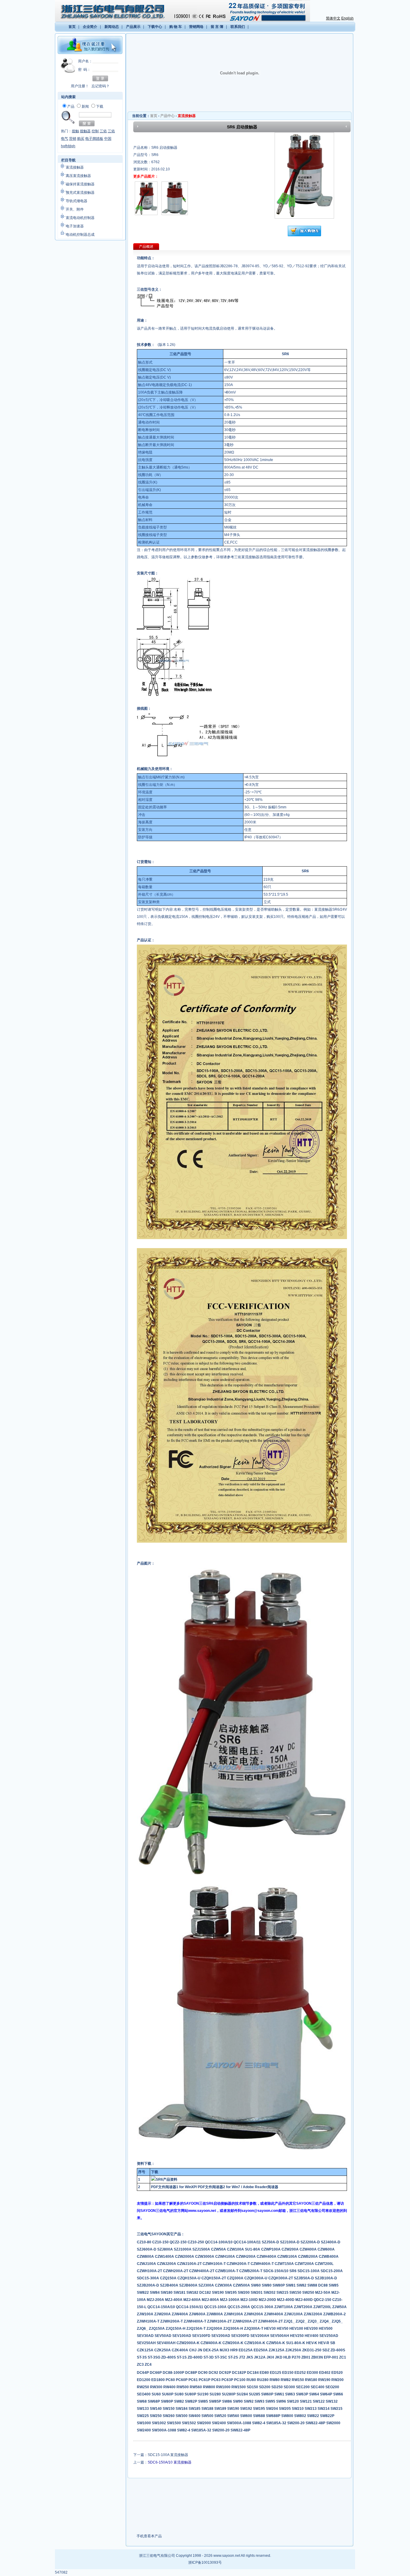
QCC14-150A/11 (190, 2307)
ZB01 (306, 2357)
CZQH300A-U (256, 2278)
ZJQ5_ (337, 2321)
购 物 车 (176, 27)
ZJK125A (277, 2350)
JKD (279, 2357)
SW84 (155, 2293)
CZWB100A (288, 2257)
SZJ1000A (183, 2249)
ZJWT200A (304, 2307)
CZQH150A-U (189, 2278)
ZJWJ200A (314, 2314)
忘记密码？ (101, 86)
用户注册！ (80, 86)
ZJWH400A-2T (271, 2321)
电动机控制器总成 (80, 235)
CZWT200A (305, 2264)
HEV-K (312, 2343)
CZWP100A (271, 2249)
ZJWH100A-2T (220, 2321)
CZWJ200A (167, 2264)
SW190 (218, 2293)
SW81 (291, 2285)
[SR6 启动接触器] (146, 214)
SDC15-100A (309, 2271)
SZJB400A (170, 2285)
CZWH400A (267, 2257)
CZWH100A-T (215, 2264)
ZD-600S (338, 2350)
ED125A (246, 2350)
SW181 (180, 2293)
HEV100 (297, 2329)
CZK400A (180, 2350)
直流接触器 (75, 167)
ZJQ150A (157, 2329)
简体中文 (333, 18)
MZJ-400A (174, 2300)
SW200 (244, 2293)
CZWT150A (285, 2264)
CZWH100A (226, 2257)
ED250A (261, 2350)
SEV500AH (280, 2336)
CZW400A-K (211, 2343)
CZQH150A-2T (214, 2278)
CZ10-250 (196, 2242)
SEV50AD (163, 2336)
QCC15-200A (239, 2307)
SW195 (231, 2293)
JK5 (250, 2357)
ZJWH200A (254, 2314)
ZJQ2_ (302, 2321)
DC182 (206, 2293)
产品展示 (133, 27)
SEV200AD (221, 2336)
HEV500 (326, 2329)
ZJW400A (180, 2314)
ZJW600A (198, 2314)
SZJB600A (189, 2285)
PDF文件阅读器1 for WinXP (173, 2187)
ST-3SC (221, 2357)
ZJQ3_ (314, 2321)
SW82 (302, 2285)
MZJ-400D (286, 2300)
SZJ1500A (202, 2249)
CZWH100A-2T (150, 2271)
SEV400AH (167, 2343)
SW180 (167, 2293)
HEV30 (270, 2329)
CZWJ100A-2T (190, 2264)
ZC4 (148, 2365)
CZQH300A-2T (281, 2278)
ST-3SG (154, 2357)
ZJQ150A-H (176, 2329)
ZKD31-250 (312, 2350)
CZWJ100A (147, 2264)
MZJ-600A (193, 2300)
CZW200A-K (233, 2343)
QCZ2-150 (179, 2242)
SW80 (267, 2285)
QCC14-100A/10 (219, 2242)
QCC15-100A (216, 2307)
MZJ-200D (268, 2300)
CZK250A (163, 2350)
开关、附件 (75, 209)
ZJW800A (215, 2314)
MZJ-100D (250, 2300)
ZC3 (141, 2365)
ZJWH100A (234, 2314)
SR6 (293, 2271)
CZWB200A (308, 2257)
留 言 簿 (217, 27)
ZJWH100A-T (149, 2321)
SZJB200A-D (148, 2285)
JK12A (260, 2357)
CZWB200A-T (251, 2271)
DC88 (323, 2285)
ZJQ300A (215, 2329)
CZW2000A (185, 2257)
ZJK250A (294, 2350)
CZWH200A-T (239, 2264)
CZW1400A (165, 2257)
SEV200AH (260, 2336)
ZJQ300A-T (254, 2329)
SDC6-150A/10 (276, 2271)
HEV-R (324, 2343)
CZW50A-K (276, 2343)
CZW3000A (205, 2257)
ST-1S (182, 2357)
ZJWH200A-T (172, 2321)
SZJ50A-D (271, 2242)
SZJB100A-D (326, 2278)
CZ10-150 (161, 2242)
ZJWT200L (323, 2307)
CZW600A (326, 2249)
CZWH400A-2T (202, 2271)
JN (200, 2350)
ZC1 (343, 2357)
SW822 (143, 2293)
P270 (297, 2357)
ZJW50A (339, 2307)
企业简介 (90, 27)
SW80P (279, 2285)
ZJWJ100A (294, 2314)
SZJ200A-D (311, 2242)
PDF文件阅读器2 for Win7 (219, 2187)
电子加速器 (75, 226)
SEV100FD (202, 2336)
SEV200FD (241, 2336)
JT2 (243, 2357)
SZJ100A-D (290, 2242)
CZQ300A (236, 2278)
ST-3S (142, 2357)
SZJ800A (166, 2249)
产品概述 (146, 247)
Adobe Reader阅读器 (261, 2187)
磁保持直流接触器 (80, 184)
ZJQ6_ (143, 2329)
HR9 (234, 2350)
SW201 (257, 2293)
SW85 (334, 2285)
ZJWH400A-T (195, 2321)
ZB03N (318, 2357)
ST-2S (234, 2357)
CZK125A (146, 2350)
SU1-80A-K (296, 2343)
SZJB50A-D (304, 2278)
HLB (288, 2357)
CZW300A (224, 2285)
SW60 (256, 2285)
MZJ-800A (211, 2300)
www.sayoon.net (227, 2556)
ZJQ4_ (326, 2321)
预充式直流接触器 (80, 193)
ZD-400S (169, 2357)
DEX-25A (211, 2350)
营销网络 (196, 27)
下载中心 (155, 27)
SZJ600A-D (147, 2249)
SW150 (296, 2293)
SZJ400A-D (331, 2242)
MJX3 (225, 2350)
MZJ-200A (156, 2300)
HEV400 (312, 2336)
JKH (271, 2357)
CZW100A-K (255, 2343)
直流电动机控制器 (80, 218)
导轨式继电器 (77, 201)
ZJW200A (163, 2314)
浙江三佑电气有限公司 (157, 2556)
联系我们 (238, 27)
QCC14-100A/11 (248, 2242)
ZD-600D (196, 2357)
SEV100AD (182, 2336)
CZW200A (291, 2249)
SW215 (283, 2293)
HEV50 (283, 2329)
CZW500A (242, 2285)
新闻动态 (112, 27)
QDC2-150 (323, 2300)
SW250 (309, 2293)
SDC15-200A (332, 2271)
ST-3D (209, 2357)
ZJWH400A (274, 2314)
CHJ (193, 2350)
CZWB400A (329, 2257)
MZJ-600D (304, 2300)
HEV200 (311, 2329)
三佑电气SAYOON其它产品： (161, 2234)
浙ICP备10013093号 (205, 2563)
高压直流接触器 (78, 176)
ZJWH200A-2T (245, 2321)
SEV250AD (329, 2336)
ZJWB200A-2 (335, 2314)
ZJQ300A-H (234, 2329)
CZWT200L (324, 2264)
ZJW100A (146, 2314)
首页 (72, 27)
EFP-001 (332, 2357)
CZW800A (146, 2257)
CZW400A (309, 2249)
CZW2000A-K (188, 2343)
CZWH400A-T (263, 2264)
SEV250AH (147, 2343)
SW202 (270, 2293)
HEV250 (297, 2336)
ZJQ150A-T (196, 2329)
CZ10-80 (145, 2242)
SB (333, 2343)
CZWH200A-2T (176, 2271)
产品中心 (167, 116)
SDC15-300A (148, 2278)
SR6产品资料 (167, 2179)
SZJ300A (207, 2285)
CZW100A (236, 2249)
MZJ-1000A (230, 2300)
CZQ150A (169, 2278)
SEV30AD (146, 2336)
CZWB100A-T (227, 2271)
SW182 (193, 2293)
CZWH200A (246, 2257)
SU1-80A (253, 2249)
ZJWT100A (284, 2307)
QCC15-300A (263, 2307)
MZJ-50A (323, 2293)
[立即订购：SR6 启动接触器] (304, 235)
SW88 (313, 2285)
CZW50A (219, 2249)
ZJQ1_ (290, 2321)
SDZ (326, 2350)
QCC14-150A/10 (162, 2307)
